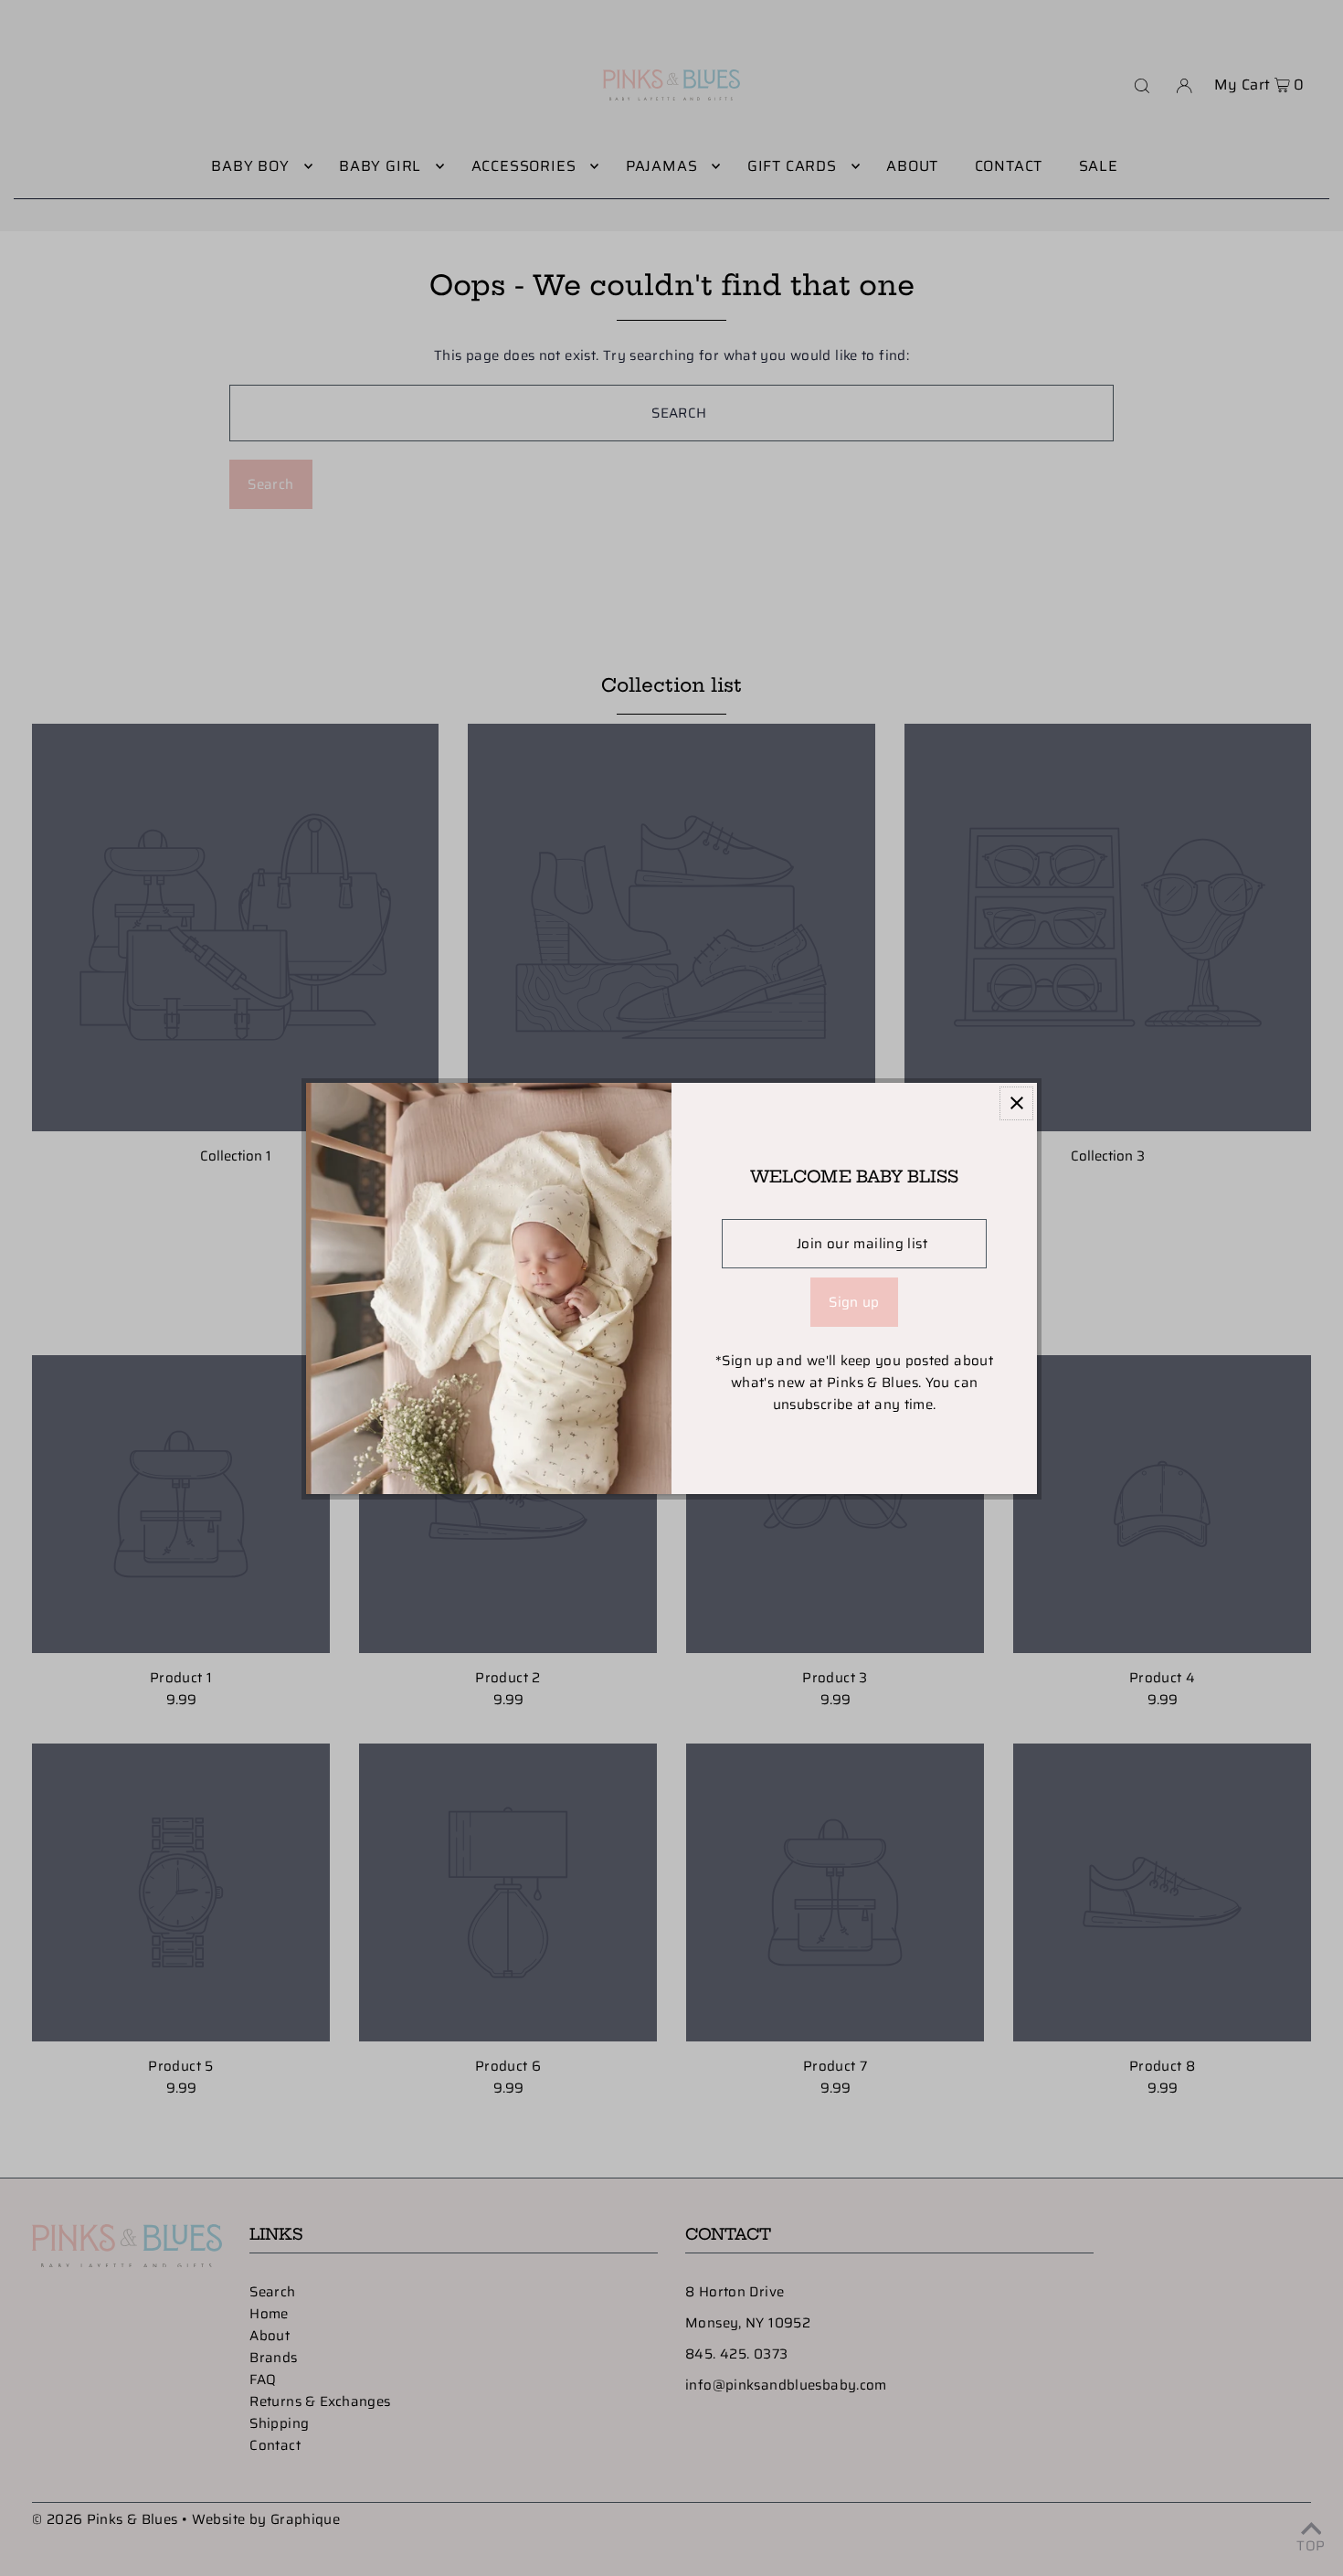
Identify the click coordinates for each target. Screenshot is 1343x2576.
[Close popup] (1016, 1103)
